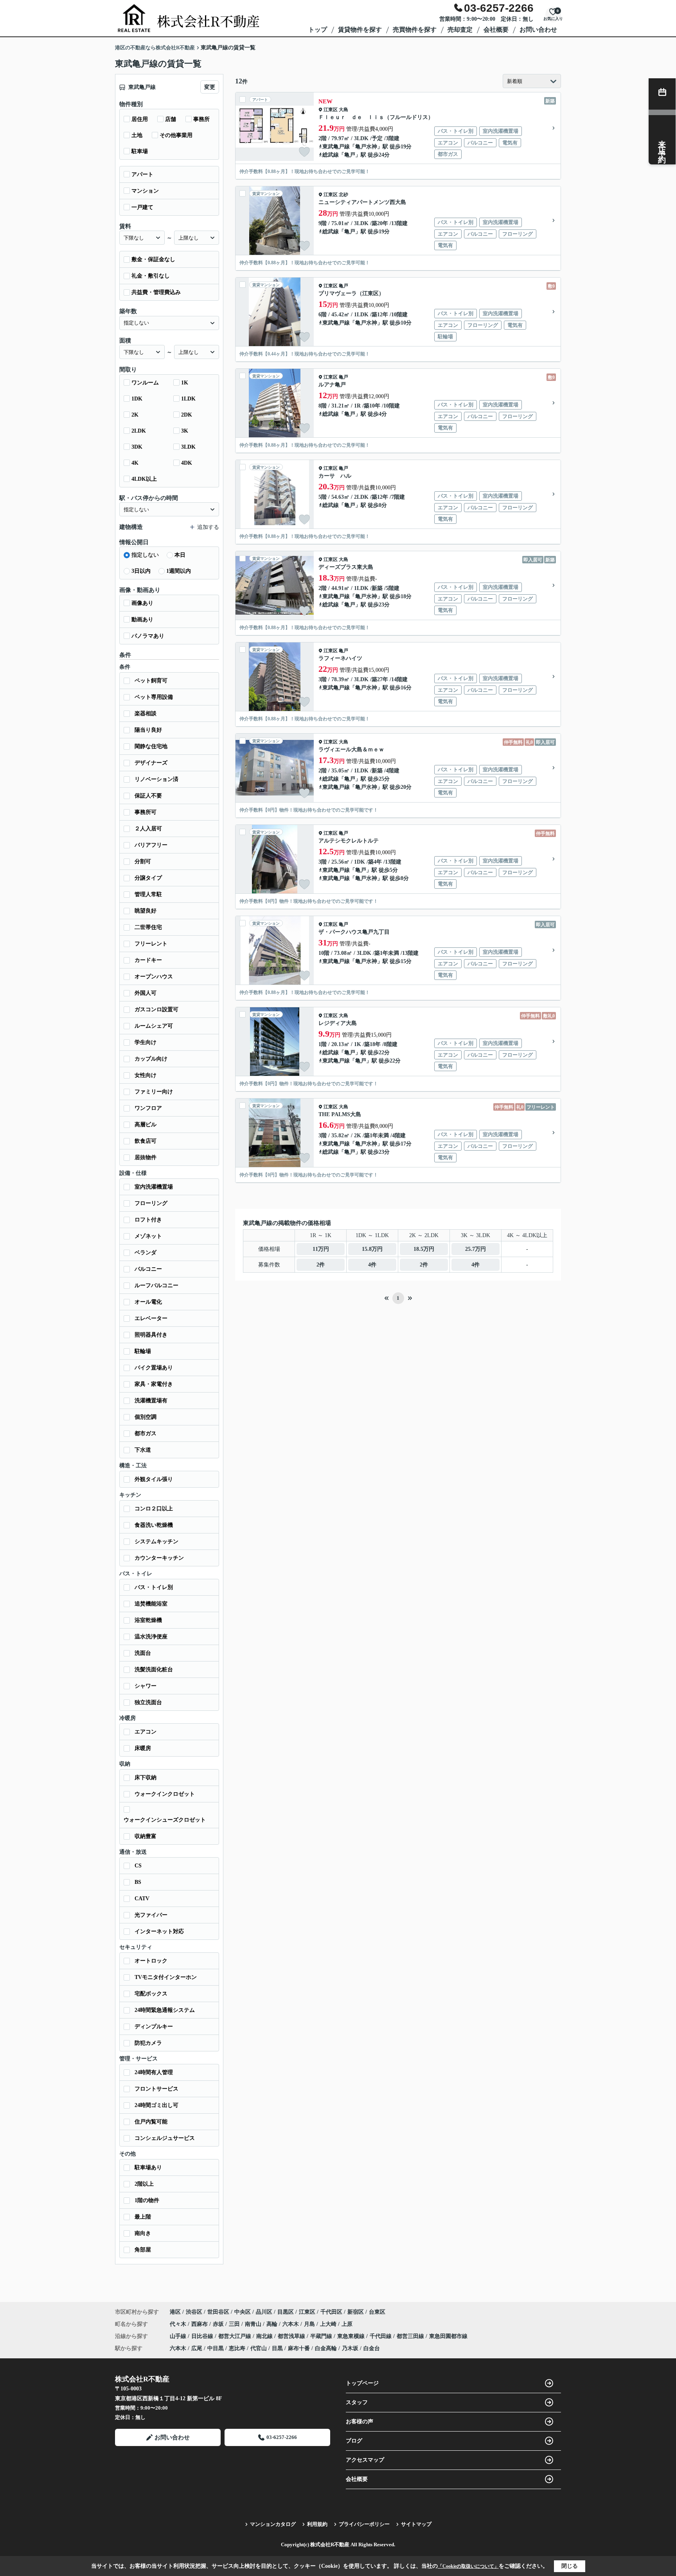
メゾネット (148, 1236)
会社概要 (496, 30)
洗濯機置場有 (151, 1401)
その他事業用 (176, 135)
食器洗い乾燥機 (154, 1525)
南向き (143, 2233)
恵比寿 (237, 2348)
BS (138, 1882)
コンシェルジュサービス (165, 2138)
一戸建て (142, 207)
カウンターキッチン (159, 1558)
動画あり (142, 620)
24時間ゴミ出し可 (156, 2105)
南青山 (254, 2324)
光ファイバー (151, 1915)
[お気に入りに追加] (304, 152)
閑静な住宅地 (151, 746)
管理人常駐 (148, 894)
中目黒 (216, 2348)
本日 (180, 555)
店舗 (171, 119)
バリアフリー (151, 845)
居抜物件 (146, 1157)
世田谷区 (218, 2312)
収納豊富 (146, 1836)
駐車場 (140, 151)
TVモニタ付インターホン (166, 1977)
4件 (372, 1265)
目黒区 (286, 2312)
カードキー (148, 960)
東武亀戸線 (336, 147)
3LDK (188, 447)
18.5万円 (424, 1249)
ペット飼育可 (151, 681)
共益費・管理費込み (156, 292)
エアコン (146, 1732)
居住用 (140, 119)
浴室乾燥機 (148, 1620)
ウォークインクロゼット (165, 1794)
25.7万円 (476, 1249)
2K (135, 415)
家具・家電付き (154, 1384)
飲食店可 (146, 1141)
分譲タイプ (148, 878)
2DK (187, 415)
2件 (321, 1265)
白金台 (372, 2348)
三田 (235, 2324)
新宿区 (356, 2312)
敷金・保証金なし (153, 259)
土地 (137, 135)
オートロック (151, 1961)
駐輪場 (143, 1351)
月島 (310, 2324)
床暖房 (143, 1748)
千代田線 (381, 2336)
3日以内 (141, 571)
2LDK (139, 431)
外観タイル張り (154, 1479)
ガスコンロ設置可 (156, 1009)
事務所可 (146, 812)
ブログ (354, 2441)
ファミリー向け (154, 1092)
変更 (210, 87)
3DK (137, 447)
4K (135, 463)
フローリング (151, 1203)
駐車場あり (148, 2167)
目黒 (277, 2348)
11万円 (321, 1249)
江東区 (331, 110)
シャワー (146, 1686)
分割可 (143, 861)
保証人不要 (148, 796)
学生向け (146, 1042)
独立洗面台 (148, 1702)
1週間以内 (179, 571)
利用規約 (317, 2524)
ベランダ (146, 1253)
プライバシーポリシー (364, 2524)
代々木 (179, 2324)
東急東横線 (352, 2336)
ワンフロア (148, 1108)
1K (185, 383)
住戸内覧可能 (151, 2122)
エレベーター (151, 1318)
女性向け (146, 1075)
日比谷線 (203, 2336)
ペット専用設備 (154, 697)
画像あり (142, 603)
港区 (175, 2312)
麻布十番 (299, 2348)
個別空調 (146, 1417)
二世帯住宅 (148, 927)
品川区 (264, 2312)
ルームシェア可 (154, 1026)
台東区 (377, 2312)
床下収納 (146, 1778)
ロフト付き (148, 1220)
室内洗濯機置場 (154, 1187)
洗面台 (143, 1653)
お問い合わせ (538, 30)
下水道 (143, 1450)
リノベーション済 (156, 779)
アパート (142, 174)
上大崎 (329, 2324)
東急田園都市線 (448, 2336)
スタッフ (357, 2402)
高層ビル (146, 1125)
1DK (137, 399)
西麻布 (200, 2324)
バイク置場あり (154, 1368)
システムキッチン (156, 1541)
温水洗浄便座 (151, 1637)
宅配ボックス (151, 1994)
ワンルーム (145, 383)
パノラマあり (148, 636)
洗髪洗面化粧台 (154, 1670)
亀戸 (350, 155)
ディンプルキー (154, 2027)
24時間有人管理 (154, 2072)
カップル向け (151, 1059)
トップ (318, 30)
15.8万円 (372, 1249)
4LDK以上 (144, 479)
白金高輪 (326, 2348)
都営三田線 (411, 2336)
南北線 (265, 2336)
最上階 (143, 2217)
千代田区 (331, 2312)
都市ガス (146, 1433)
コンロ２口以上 (154, 1509)
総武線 (331, 155)
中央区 (243, 2312)
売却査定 (460, 30)
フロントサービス (156, 2089)
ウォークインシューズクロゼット (165, 1820)
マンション (145, 191)
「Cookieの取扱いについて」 (468, 2566)
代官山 (259, 2348)
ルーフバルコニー (156, 1285)
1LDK (188, 399)
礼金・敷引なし (151, 276)
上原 (347, 2324)
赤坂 (219, 2324)
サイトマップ (416, 2524)
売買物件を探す (415, 30)
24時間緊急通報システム (165, 2010)
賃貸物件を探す (360, 30)
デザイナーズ (151, 763)
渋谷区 (194, 2312)
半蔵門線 (322, 2336)
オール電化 (148, 1302)
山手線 (179, 2336)
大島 (343, 110)
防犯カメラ (148, 2043)
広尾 (197, 2348)
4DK (187, 463)
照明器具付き (151, 1335)
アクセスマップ (365, 2460)
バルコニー (148, 1269)
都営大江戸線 (236, 2336)
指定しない (145, 555)
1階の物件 (147, 2200)
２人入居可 (148, 829)
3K (185, 431)
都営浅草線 (292, 2336)
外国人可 (146, 993)
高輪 (273, 2324)
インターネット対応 (159, 1931)
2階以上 (144, 2184)
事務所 (201, 119)
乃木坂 (350, 2348)
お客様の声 (360, 2422)
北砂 (343, 195)
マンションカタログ (273, 2524)
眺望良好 (146, 911)
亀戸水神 (366, 147)
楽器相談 (146, 713)
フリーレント (151, 944)
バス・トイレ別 (154, 1587)
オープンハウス (154, 977)
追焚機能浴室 (151, 1604)
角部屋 (143, 2250)
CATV (142, 1899)
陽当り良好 (148, 730)
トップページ (362, 2383)
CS (138, 1866)
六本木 (291, 2324)
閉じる (570, 2566)
